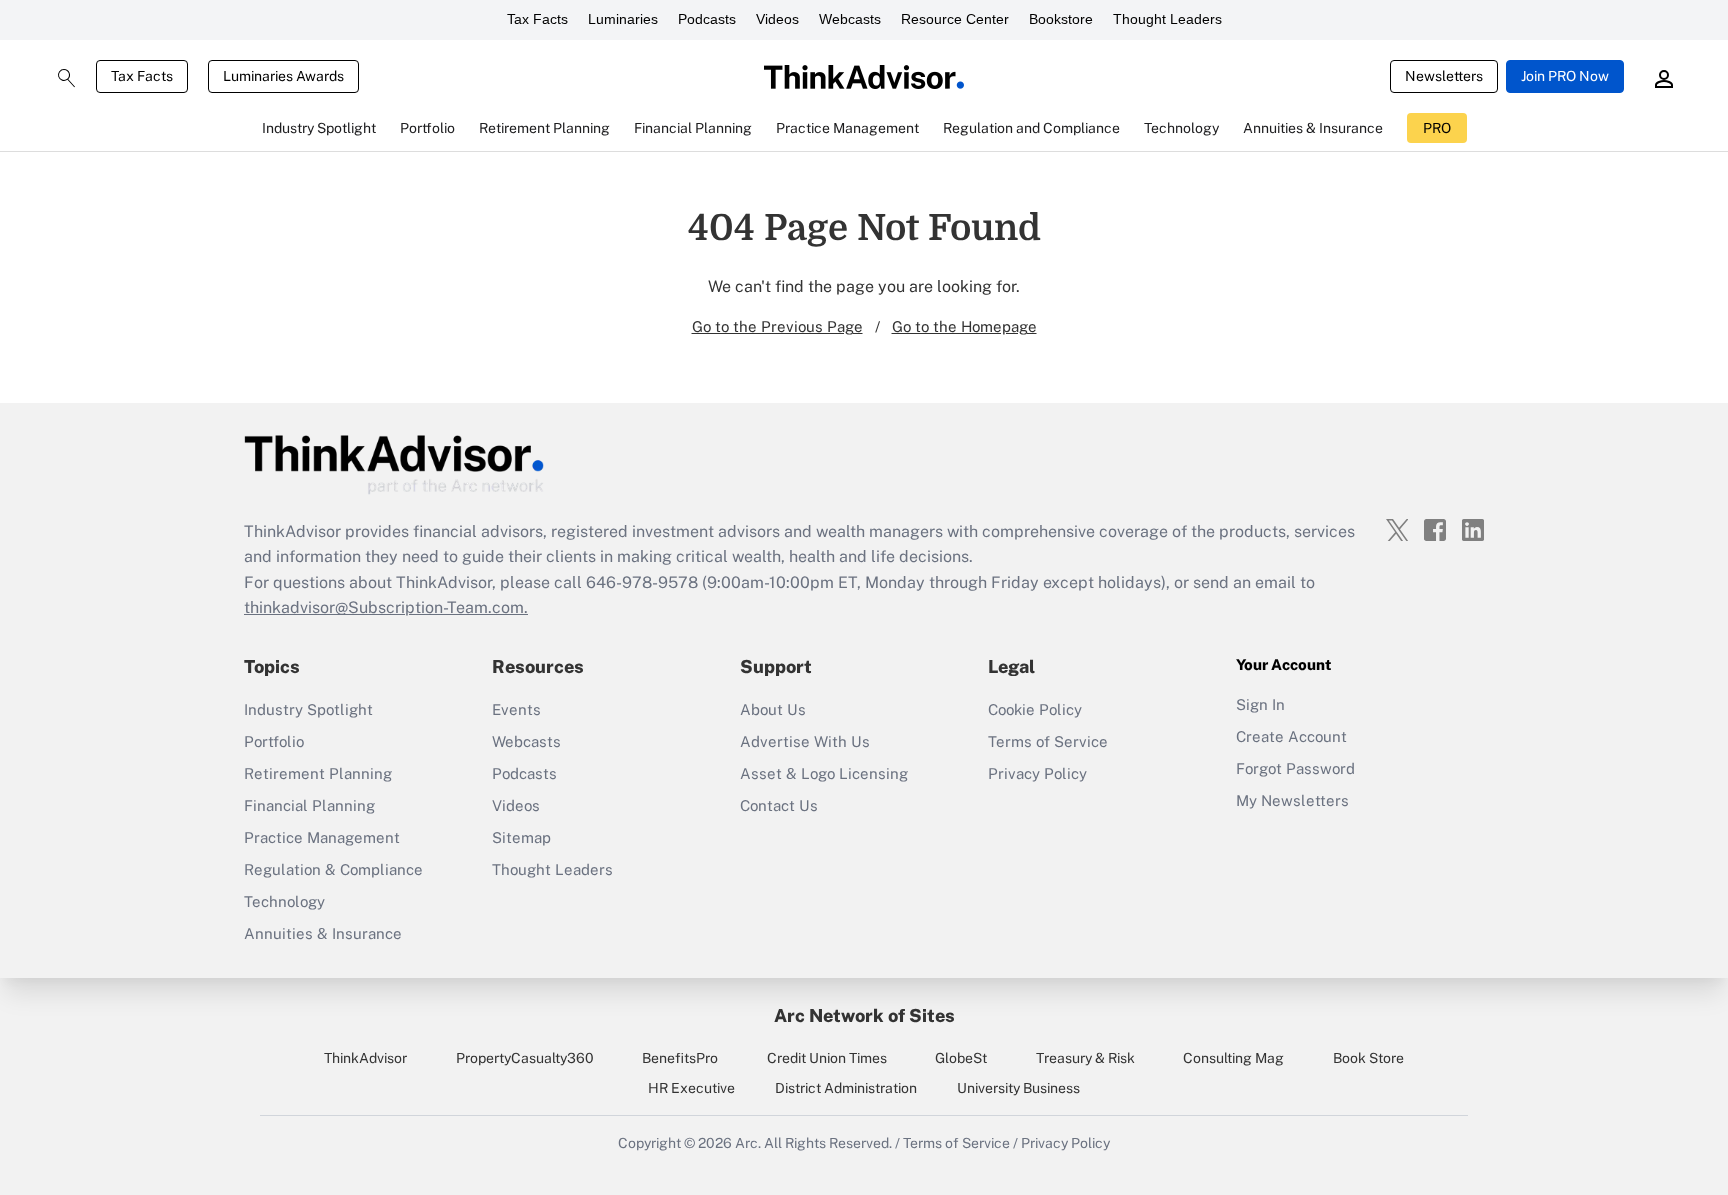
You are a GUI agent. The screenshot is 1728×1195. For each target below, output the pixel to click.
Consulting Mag (1233, 1058)
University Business (1018, 1088)
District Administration (846, 1088)
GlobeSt (961, 1058)
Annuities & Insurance (323, 933)
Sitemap (521, 837)
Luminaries (623, 19)
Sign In (1260, 704)
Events (516, 709)
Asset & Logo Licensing (824, 773)
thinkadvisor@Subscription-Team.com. (386, 607)
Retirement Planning (318, 773)
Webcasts (850, 19)
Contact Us (779, 805)
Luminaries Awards (283, 76)
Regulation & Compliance (333, 869)
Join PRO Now (1565, 76)
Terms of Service (1048, 741)
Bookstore (1061, 19)
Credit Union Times (827, 1058)
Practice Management (322, 837)
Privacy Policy (1037, 773)
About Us (773, 709)
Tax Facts (537, 19)
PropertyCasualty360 (525, 1058)
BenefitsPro (680, 1058)
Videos (777, 19)
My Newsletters (1292, 800)
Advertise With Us (805, 741)
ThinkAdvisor (365, 1058)
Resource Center (955, 19)
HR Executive (691, 1088)
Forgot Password (1295, 768)
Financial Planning (309, 805)
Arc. (748, 1143)
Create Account (1291, 736)
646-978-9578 (642, 582)
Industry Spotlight (308, 709)
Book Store (1368, 1058)
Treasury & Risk (1085, 1058)
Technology (284, 901)
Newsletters (1444, 76)
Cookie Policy (1035, 709)
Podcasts (707, 19)
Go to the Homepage (964, 326)
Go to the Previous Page (777, 326)
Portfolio (274, 741)
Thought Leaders (1167, 19)
